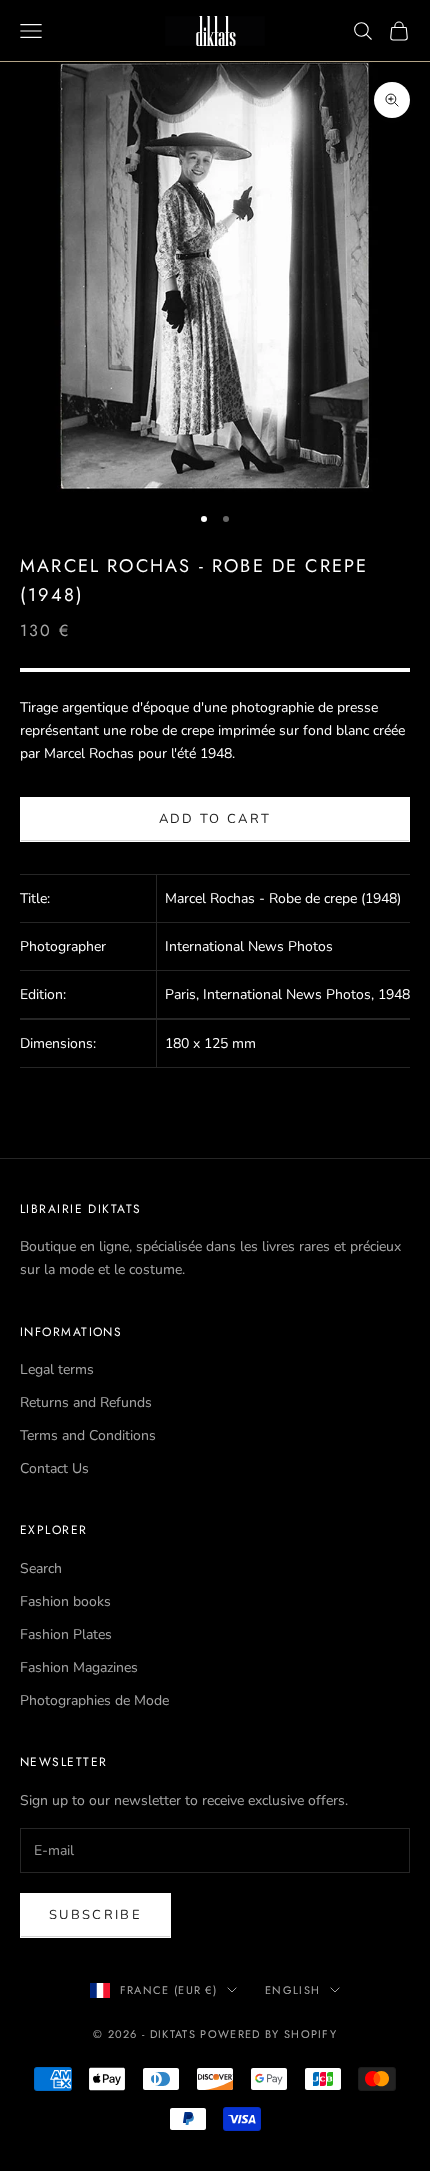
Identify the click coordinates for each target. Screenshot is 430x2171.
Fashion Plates (66, 1634)
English (292, 1990)
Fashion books (65, 1601)
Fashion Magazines (79, 1667)
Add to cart (215, 819)
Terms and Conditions (88, 1435)
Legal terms (57, 1369)
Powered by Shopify (268, 2034)
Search (41, 1568)
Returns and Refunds (86, 1402)
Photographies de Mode (94, 1700)
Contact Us (54, 1468)
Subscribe (95, 1915)
